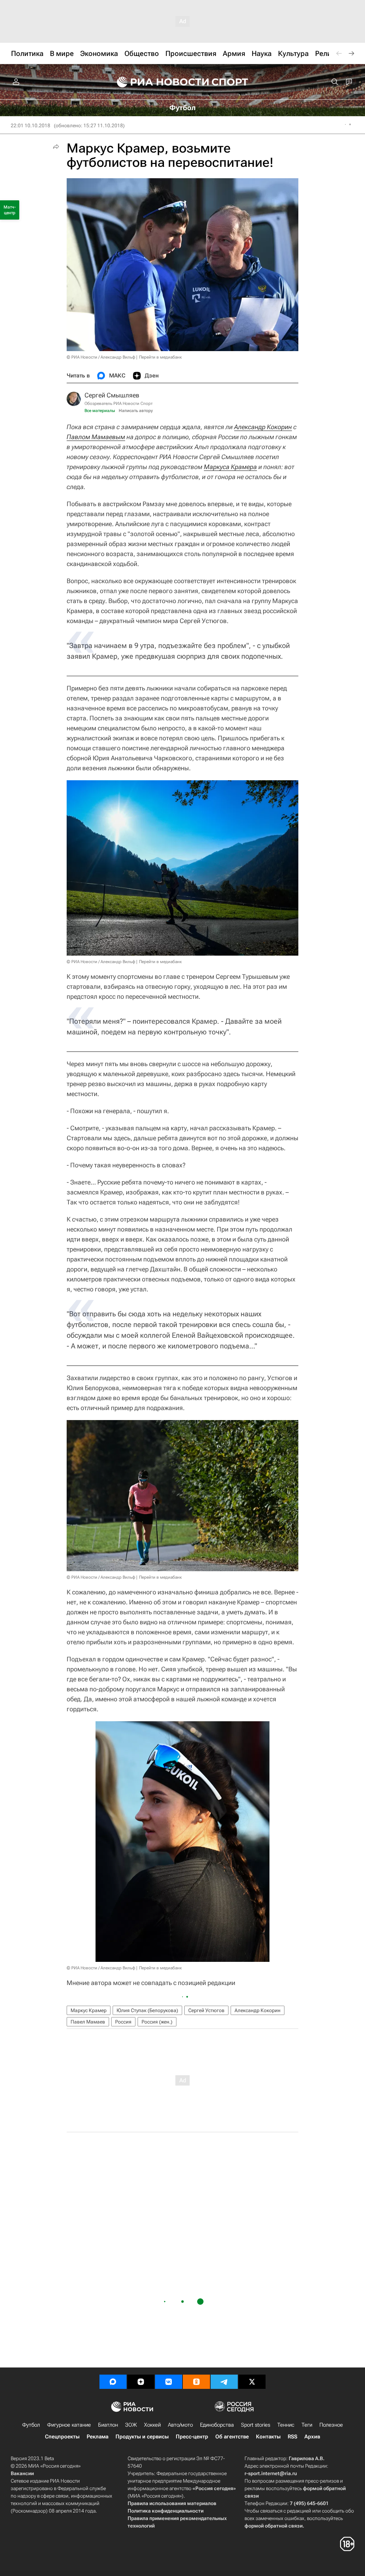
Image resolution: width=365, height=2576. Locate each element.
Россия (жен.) (157, 2022)
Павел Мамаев (88, 2022)
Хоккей (152, 2425)
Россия (123, 2022)
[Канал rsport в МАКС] (113, 2382)
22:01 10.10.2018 (30, 125)
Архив (312, 2437)
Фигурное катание (69, 2425)
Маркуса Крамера (230, 467)
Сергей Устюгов (206, 2010)
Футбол (31, 2425)
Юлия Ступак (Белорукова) (147, 2010)
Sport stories (256, 2425)
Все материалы (100, 411)
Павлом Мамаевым (96, 437)
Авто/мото (180, 2425)
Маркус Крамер (89, 2010)
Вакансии (22, 2473)
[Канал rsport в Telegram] (224, 2382)
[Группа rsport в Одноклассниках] (196, 2382)
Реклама (97, 2437)
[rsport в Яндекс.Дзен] (141, 2382)
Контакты (268, 2437)
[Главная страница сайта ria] (158, 82)
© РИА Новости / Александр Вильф (101, 357)
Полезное (331, 2425)
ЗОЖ (131, 2425)
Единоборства (217, 2425)
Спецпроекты (62, 2437)
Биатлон (108, 2425)
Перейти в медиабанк (160, 357)
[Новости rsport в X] (252, 2382)
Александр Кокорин (263, 427)
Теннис (286, 2425)
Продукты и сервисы (142, 2437)
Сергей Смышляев (112, 395)
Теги (307, 2425)
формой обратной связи (274, 2526)
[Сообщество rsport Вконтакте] (169, 2382)
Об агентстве (232, 2437)
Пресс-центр (192, 2437)
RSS (292, 2437)
